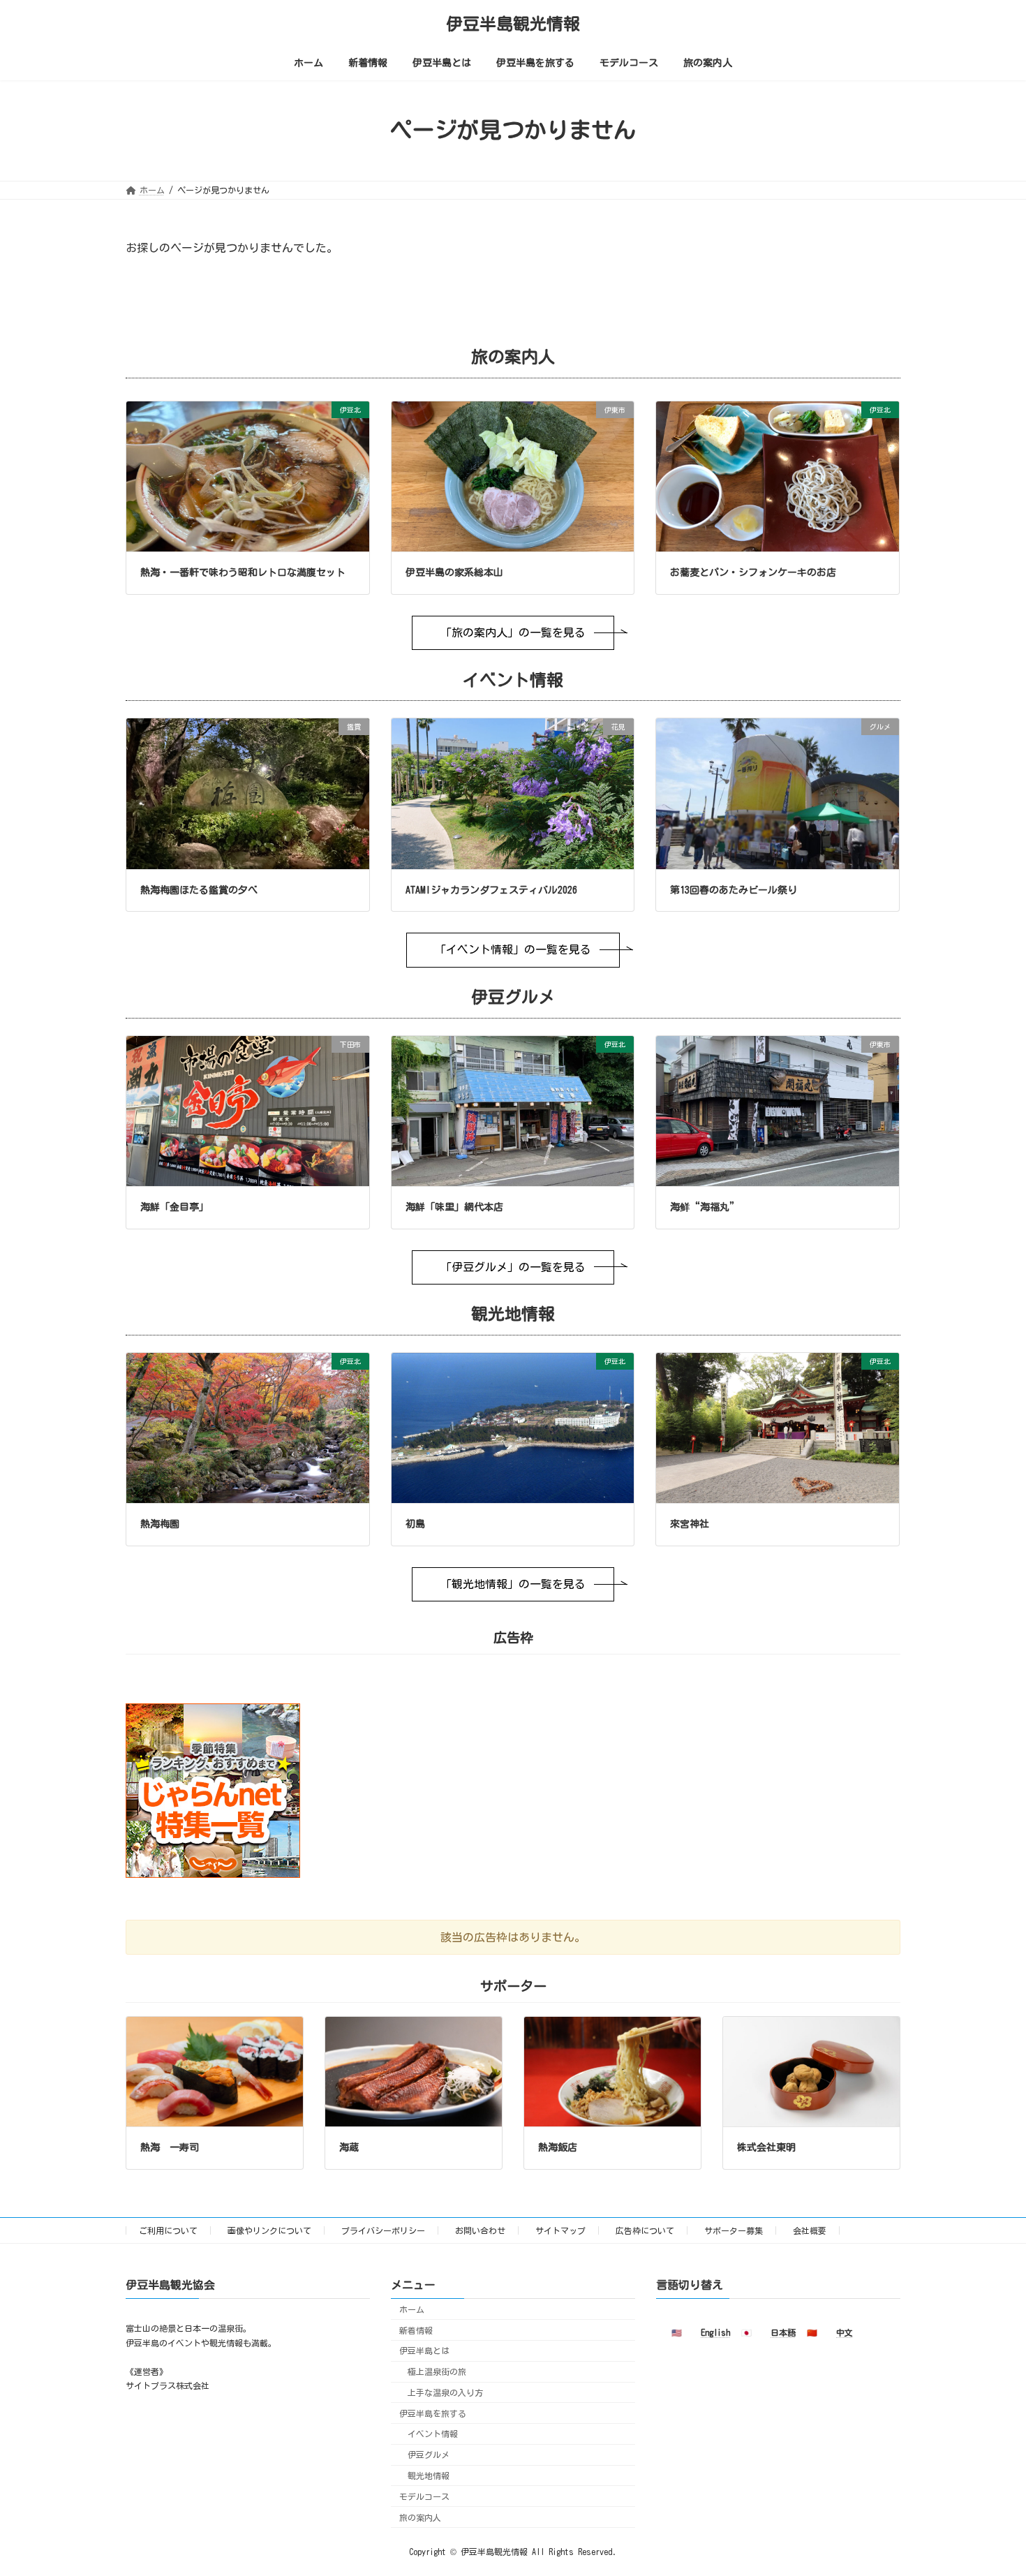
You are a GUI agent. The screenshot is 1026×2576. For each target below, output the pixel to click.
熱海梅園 (160, 1524)
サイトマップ (560, 2230)
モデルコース (424, 2496)
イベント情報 (433, 2434)
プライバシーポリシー (383, 2230)
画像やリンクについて (269, 2230)
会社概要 (810, 2230)
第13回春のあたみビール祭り (734, 890)
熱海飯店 (558, 2147)
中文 (845, 2332)
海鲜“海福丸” (705, 1207)
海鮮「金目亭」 (174, 1207)
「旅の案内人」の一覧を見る (513, 632)
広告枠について (645, 2230)
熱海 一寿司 (170, 2147)
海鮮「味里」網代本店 (454, 1207)
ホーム (412, 2309)
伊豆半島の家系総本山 (454, 572)
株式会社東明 (766, 2147)
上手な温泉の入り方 (445, 2392)
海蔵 (349, 2147)
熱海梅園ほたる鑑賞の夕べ (199, 890)
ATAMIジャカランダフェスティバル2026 (491, 890)
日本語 (783, 2332)
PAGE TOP (989, 2483)
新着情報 (416, 2330)
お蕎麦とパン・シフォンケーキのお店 (753, 572)
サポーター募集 (734, 2230)
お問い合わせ (480, 2230)
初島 (415, 1524)
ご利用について (168, 2230)
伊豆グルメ (429, 2455)
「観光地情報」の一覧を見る (513, 1584)
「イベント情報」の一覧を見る (513, 949)
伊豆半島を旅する (433, 2413)
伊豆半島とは (424, 2351)
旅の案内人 (420, 2517)
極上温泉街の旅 (437, 2371)
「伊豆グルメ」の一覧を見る (513, 1267)
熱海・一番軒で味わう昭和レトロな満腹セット (243, 572)
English (715, 2332)
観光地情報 (429, 2475)
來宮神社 (690, 1524)
